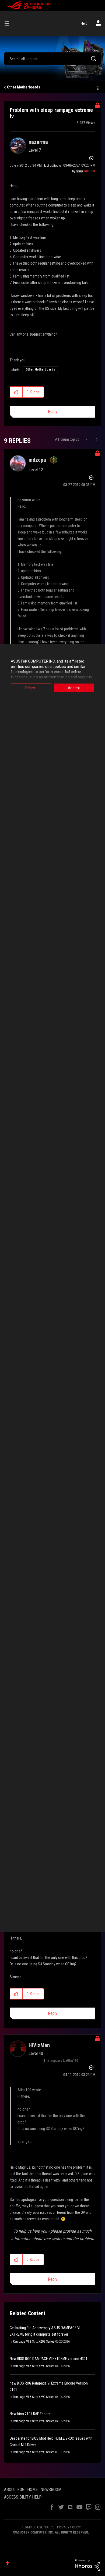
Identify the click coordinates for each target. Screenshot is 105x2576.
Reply (53, 412)
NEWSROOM (51, 2490)
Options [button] (97, 87)
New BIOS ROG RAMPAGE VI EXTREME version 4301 (49, 2359)
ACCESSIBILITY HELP (23, 2497)
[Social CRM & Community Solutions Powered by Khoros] (87, 2565)
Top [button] (7, 2563)
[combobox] (52, 59)
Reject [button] (31, 688)
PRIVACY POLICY (69, 2527)
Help (84, 23)
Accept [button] (74, 688)
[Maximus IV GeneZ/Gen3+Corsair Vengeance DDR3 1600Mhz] (96, 439)
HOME (32, 2490)
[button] (16, 392)
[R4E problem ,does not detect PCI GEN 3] (87, 439)
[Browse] (9, 23)
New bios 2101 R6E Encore (30, 2414)
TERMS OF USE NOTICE (38, 2527)
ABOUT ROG (14, 2490)
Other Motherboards (24, 87)
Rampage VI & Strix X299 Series (34, 2342)
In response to (62, 2061)
